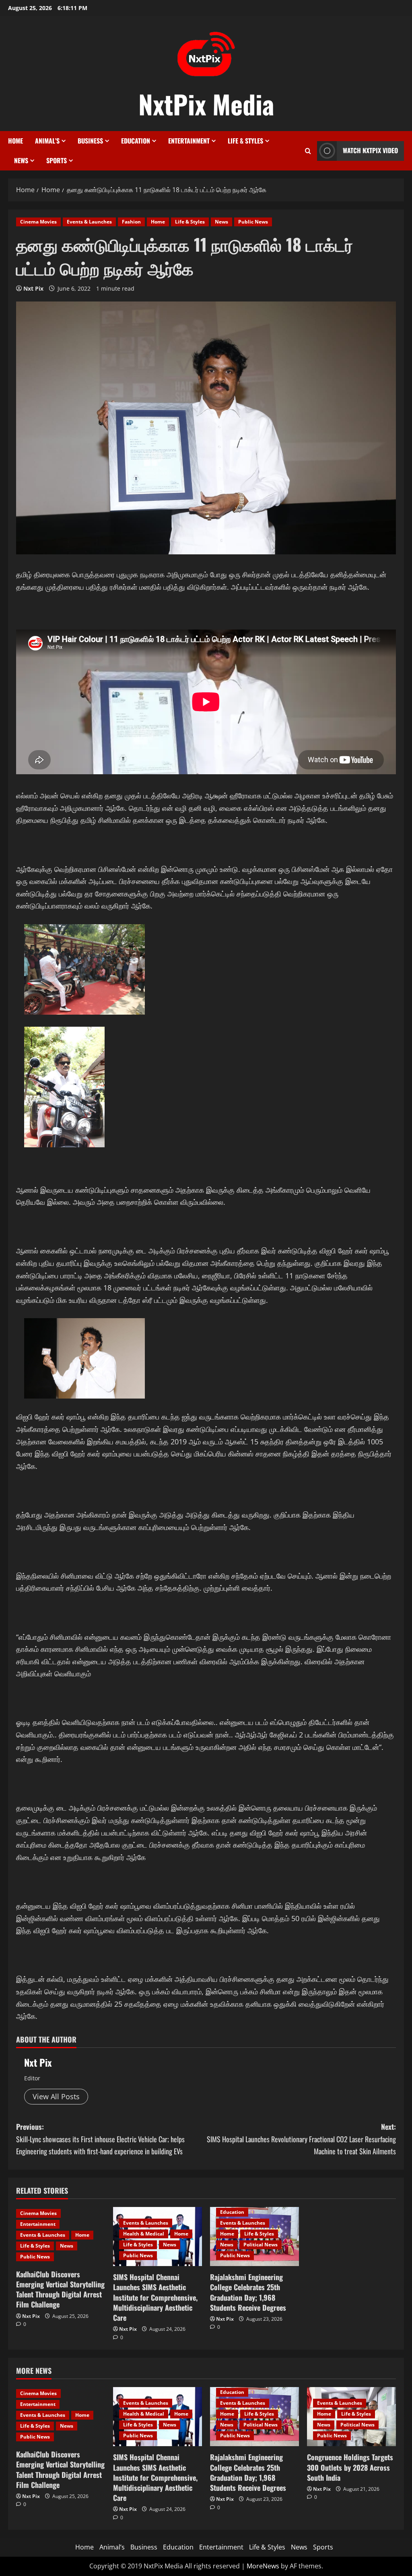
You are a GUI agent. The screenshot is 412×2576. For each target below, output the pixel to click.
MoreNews (263, 2566)
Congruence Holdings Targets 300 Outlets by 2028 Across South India (350, 2467)
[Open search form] (308, 151)
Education (136, 141)
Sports (57, 160)
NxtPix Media (206, 104)
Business (90, 141)
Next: (301, 2139)
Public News (253, 222)
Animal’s (47, 141)
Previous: (100, 2139)
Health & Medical (144, 2234)
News (21, 160)
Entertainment (189, 141)
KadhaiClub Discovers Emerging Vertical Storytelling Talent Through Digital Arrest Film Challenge (60, 2289)
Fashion (131, 222)
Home (15, 141)
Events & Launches (89, 222)
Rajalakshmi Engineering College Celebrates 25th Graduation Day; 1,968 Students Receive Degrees (248, 2292)
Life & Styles (245, 141)
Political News (261, 2245)
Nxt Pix (33, 288)
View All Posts (56, 2096)
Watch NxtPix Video (370, 150)
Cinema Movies (38, 222)
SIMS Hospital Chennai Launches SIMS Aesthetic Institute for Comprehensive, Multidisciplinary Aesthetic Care (155, 2297)
